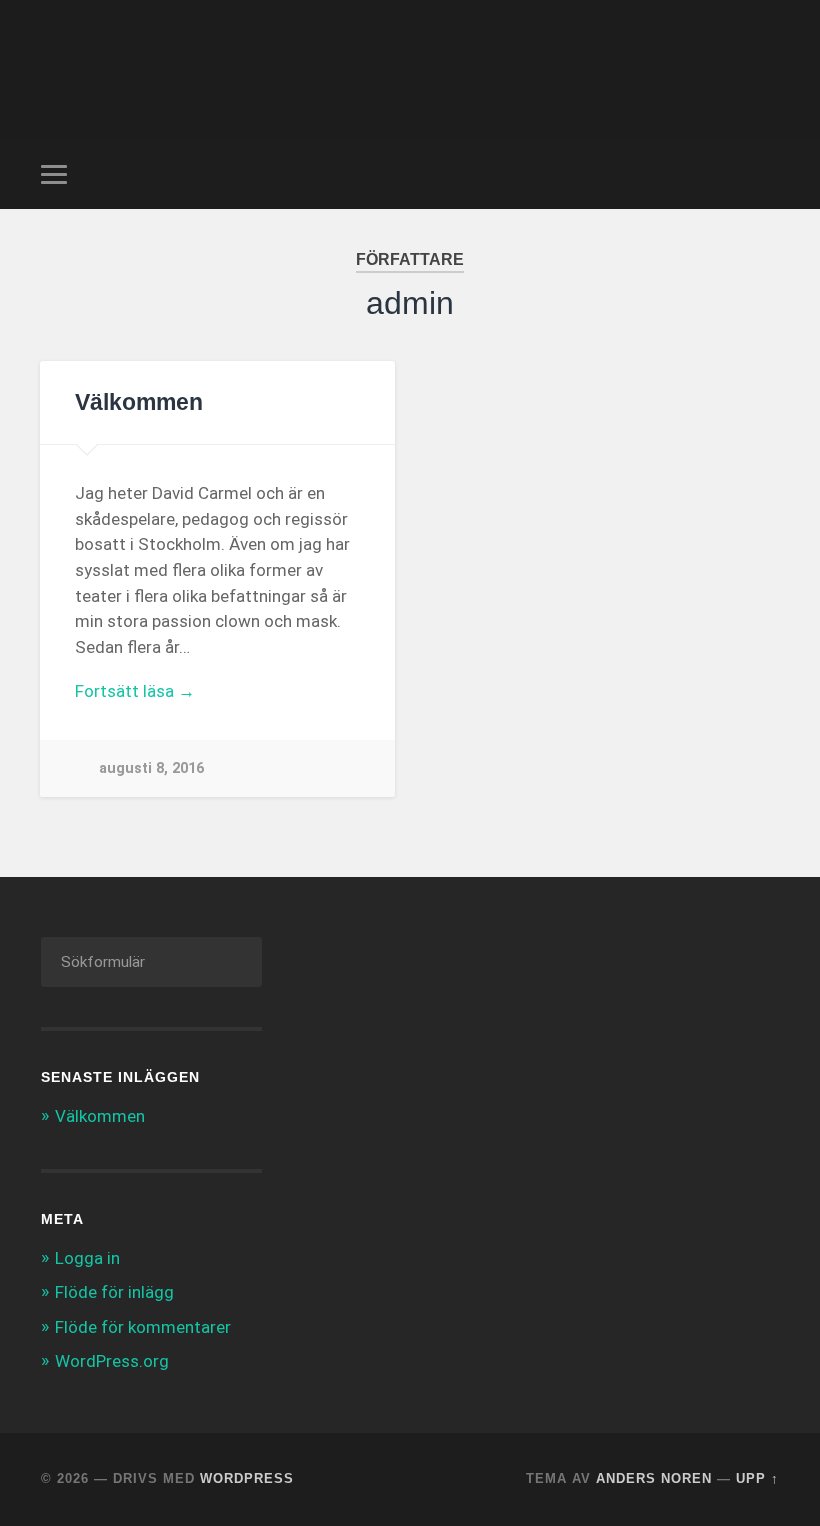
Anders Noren (654, 1478)
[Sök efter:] (151, 962)
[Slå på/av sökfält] (767, 174)
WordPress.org (112, 1361)
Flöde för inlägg (114, 1292)
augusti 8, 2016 (151, 768)
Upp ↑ (757, 1478)
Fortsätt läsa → (135, 691)
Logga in (87, 1258)
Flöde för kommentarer (143, 1327)
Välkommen (139, 402)
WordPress (247, 1478)
